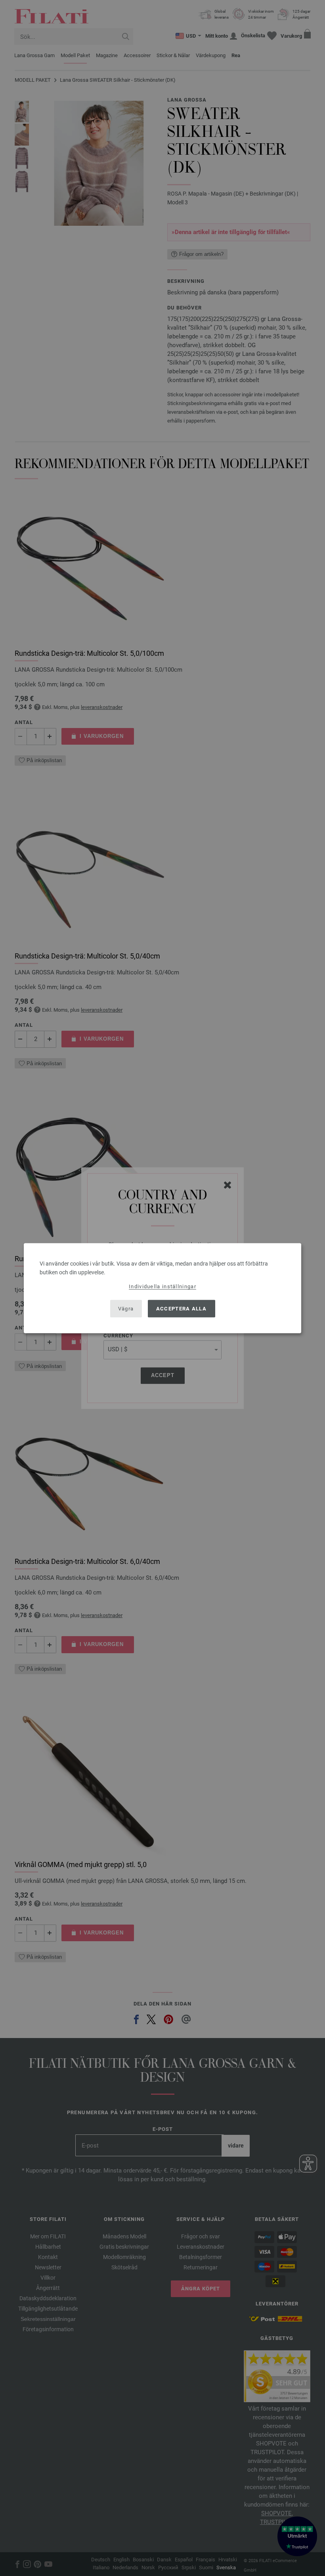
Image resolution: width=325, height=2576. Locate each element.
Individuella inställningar (162, 1286)
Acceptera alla (181, 1309)
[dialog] (162, 1288)
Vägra (126, 1309)
